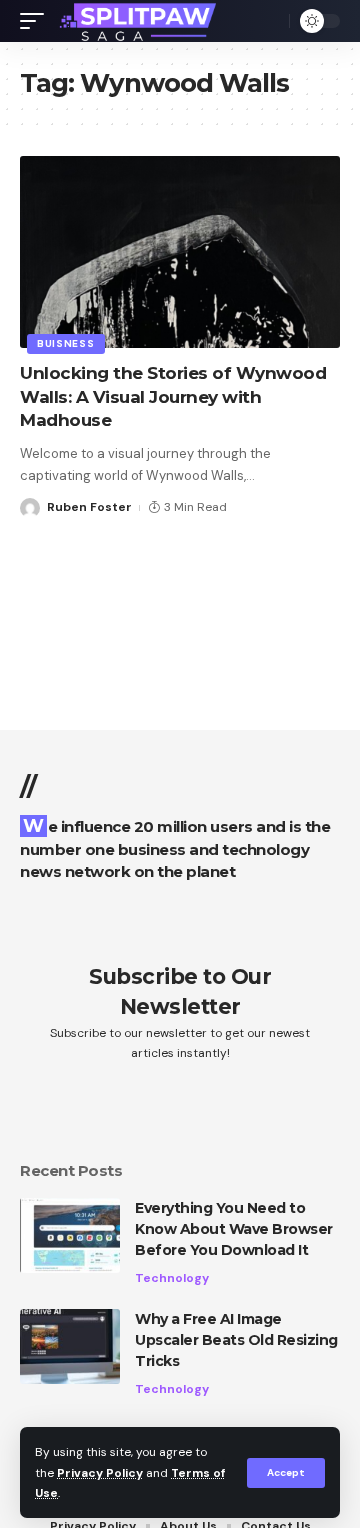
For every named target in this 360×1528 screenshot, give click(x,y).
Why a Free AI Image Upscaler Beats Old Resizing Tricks (236, 1340)
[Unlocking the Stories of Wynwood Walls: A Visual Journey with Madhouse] (180, 252)
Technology (172, 1278)
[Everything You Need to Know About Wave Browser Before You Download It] (70, 1235)
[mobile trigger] (37, 21)
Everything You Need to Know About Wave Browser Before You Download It (234, 1229)
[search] (269, 21)
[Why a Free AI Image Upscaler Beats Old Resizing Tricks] (70, 1346)
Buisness (66, 343)
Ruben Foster (89, 507)
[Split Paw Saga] (139, 21)
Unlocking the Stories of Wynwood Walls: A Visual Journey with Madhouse (173, 397)
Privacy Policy (100, 1473)
